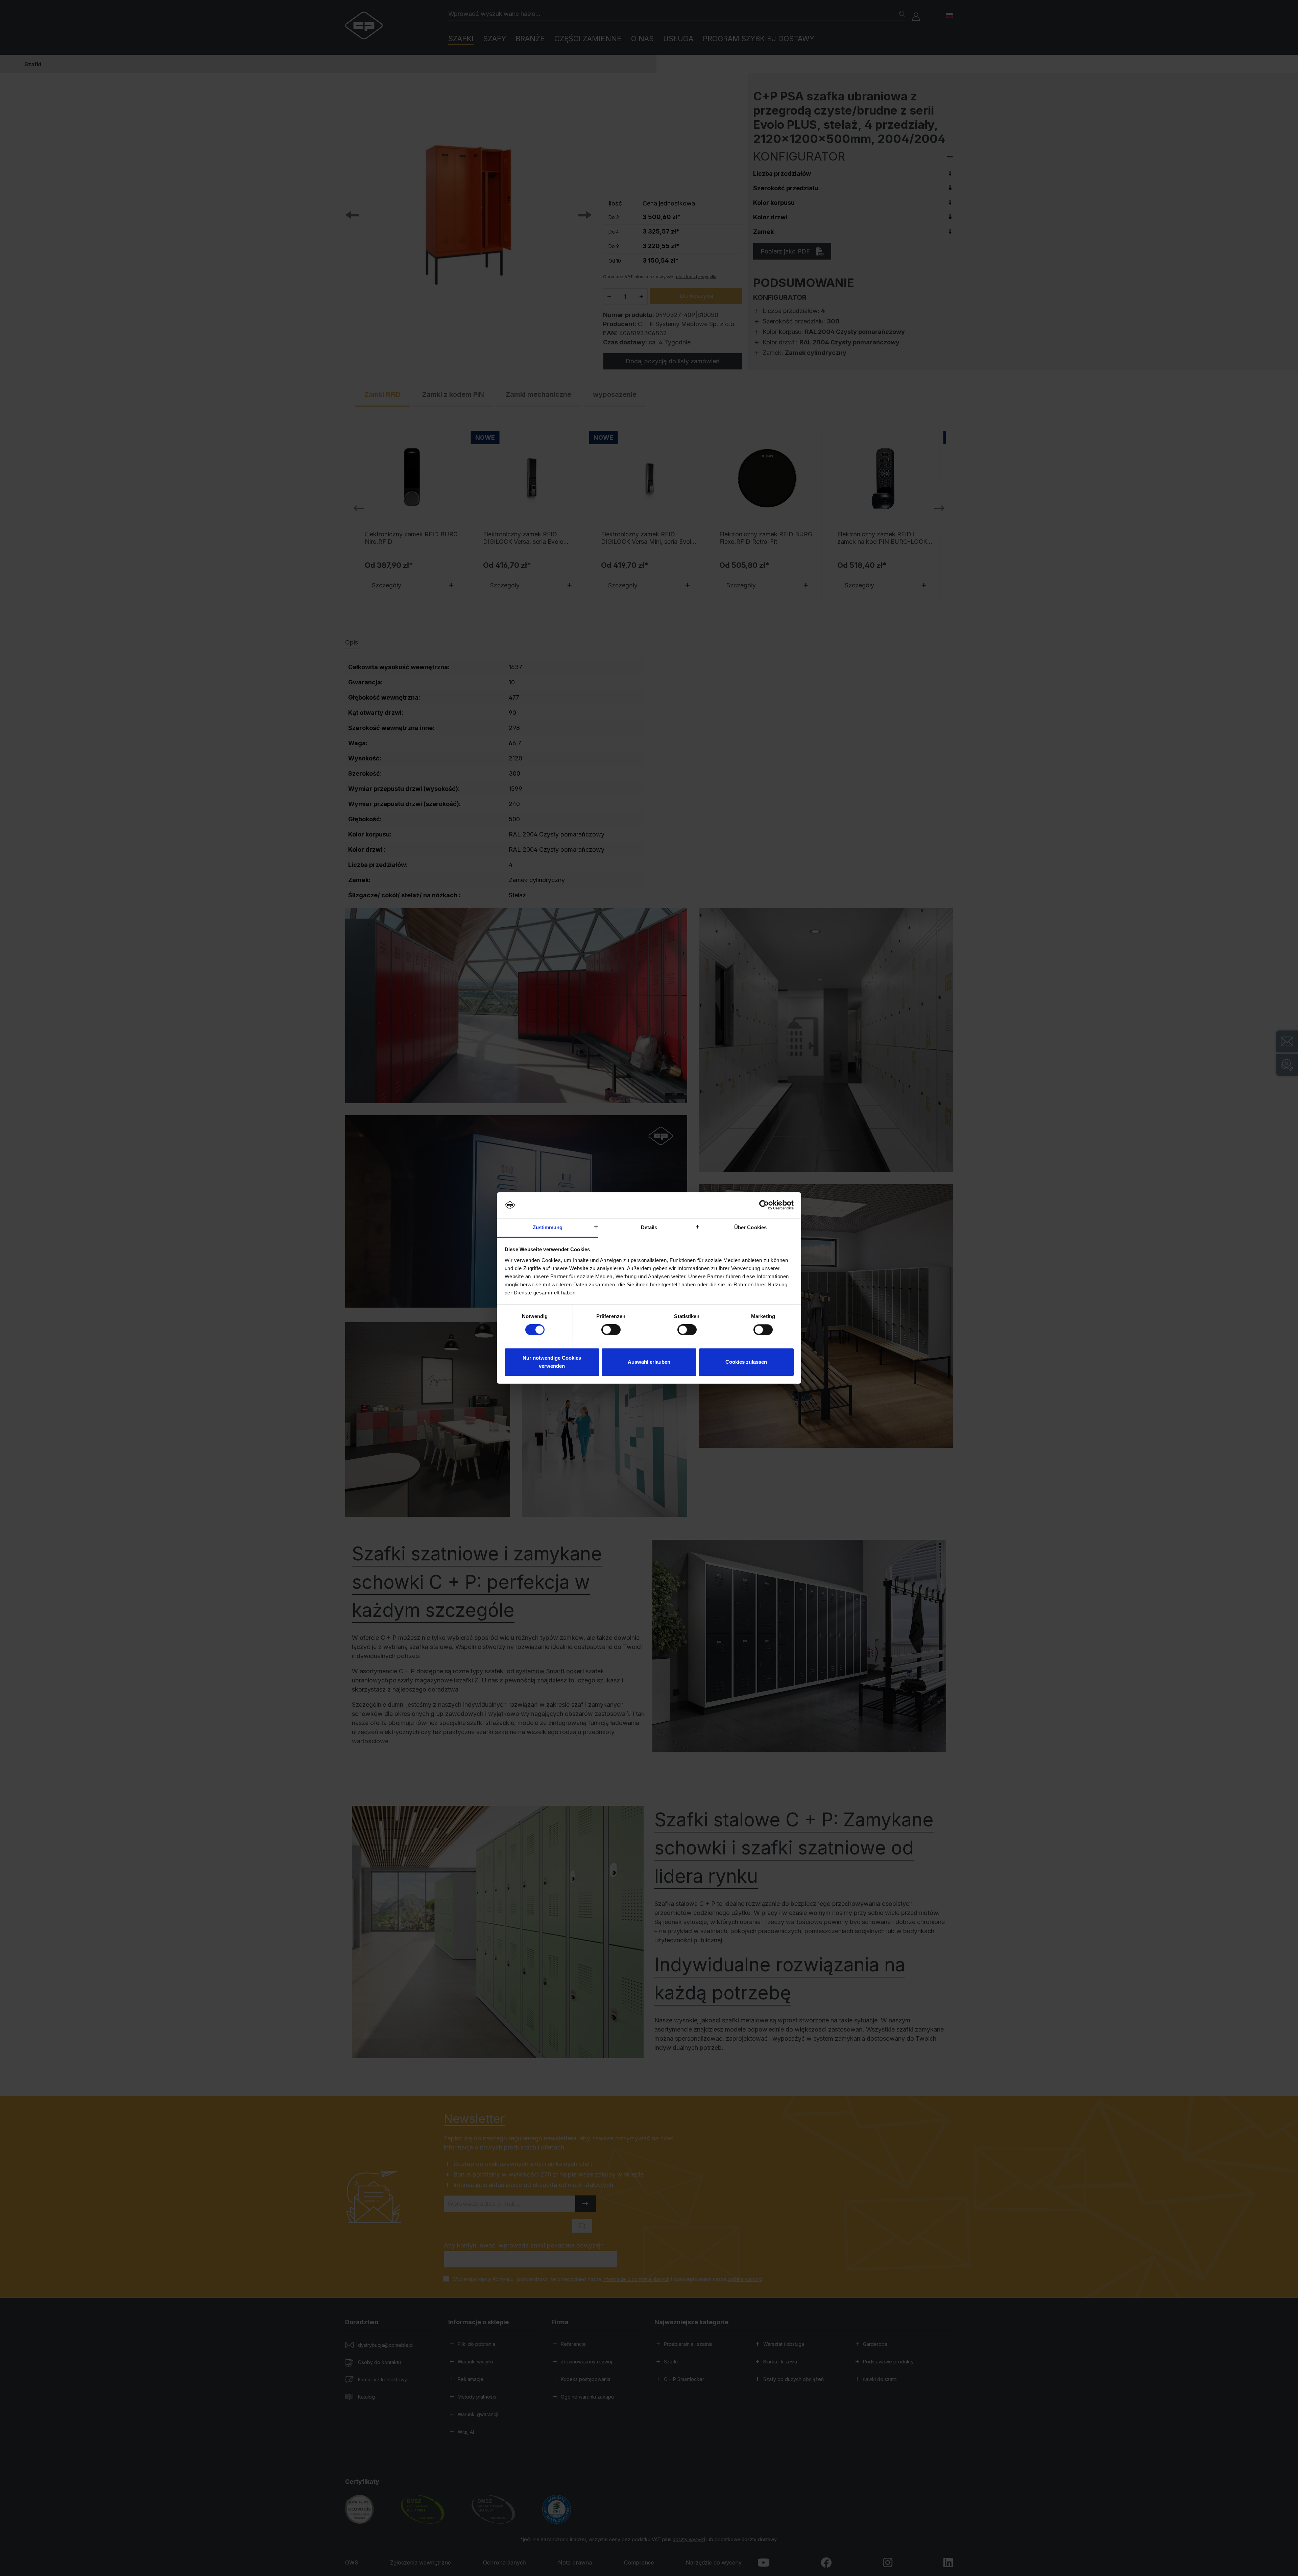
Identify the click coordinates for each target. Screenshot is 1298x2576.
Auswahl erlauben (649, 1362)
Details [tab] (649, 1227)
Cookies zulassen (746, 1362)
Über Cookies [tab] (750, 1227)
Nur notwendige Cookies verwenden (552, 1362)
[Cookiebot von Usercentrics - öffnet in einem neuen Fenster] (764, 1205)
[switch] (611, 1330)
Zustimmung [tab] (548, 1227)
